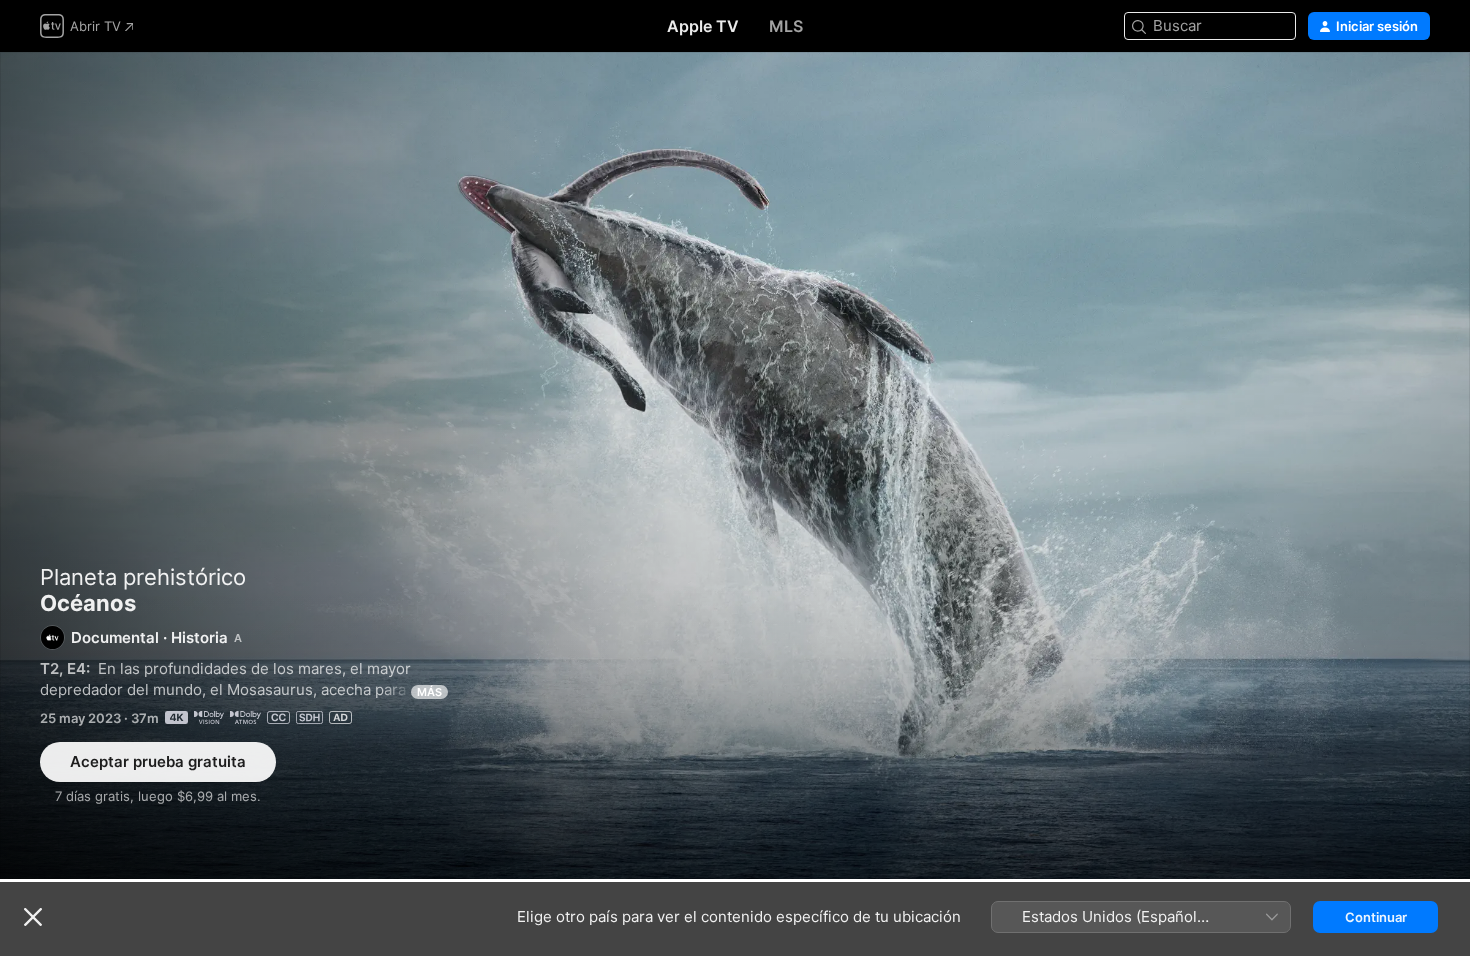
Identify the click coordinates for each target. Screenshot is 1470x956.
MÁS (429, 692)
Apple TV (703, 26)
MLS (786, 26)
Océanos (735, 465)
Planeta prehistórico (143, 577)
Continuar (1376, 917)
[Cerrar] (33, 917)
